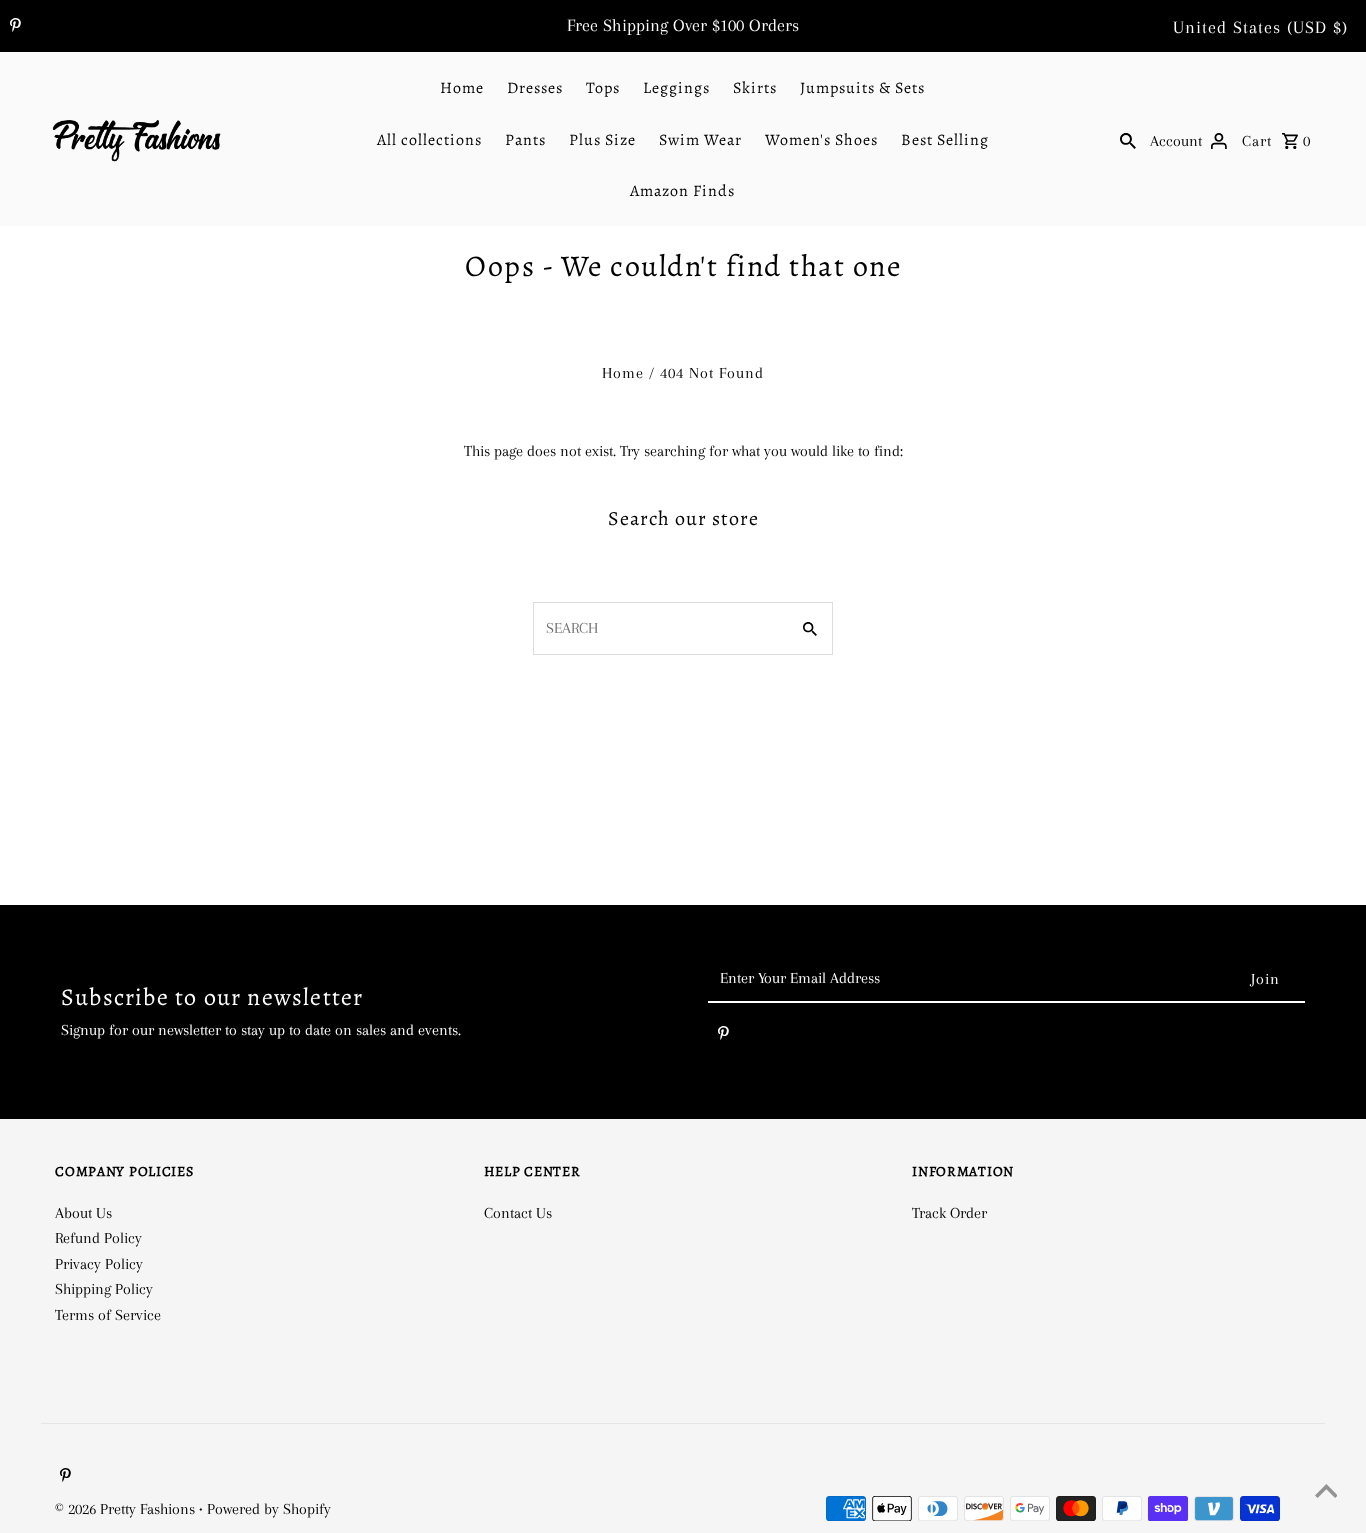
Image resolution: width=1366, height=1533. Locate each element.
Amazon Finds (682, 191)
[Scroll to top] (1326, 1493)
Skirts (755, 88)
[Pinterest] (13, 27)
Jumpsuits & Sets (862, 88)
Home (462, 88)
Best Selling (945, 140)
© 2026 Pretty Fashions (127, 1509)
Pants (525, 140)
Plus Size (602, 140)
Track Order (949, 1213)
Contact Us (518, 1213)
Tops (603, 88)
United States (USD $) (1260, 27)
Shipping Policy (104, 1289)
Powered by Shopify (269, 1509)
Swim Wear (700, 140)
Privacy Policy (99, 1264)
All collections (429, 140)
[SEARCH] (1128, 139)
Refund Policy (98, 1238)
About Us (83, 1213)
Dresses (535, 88)
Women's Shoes (821, 140)
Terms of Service (108, 1315)
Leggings (676, 88)
